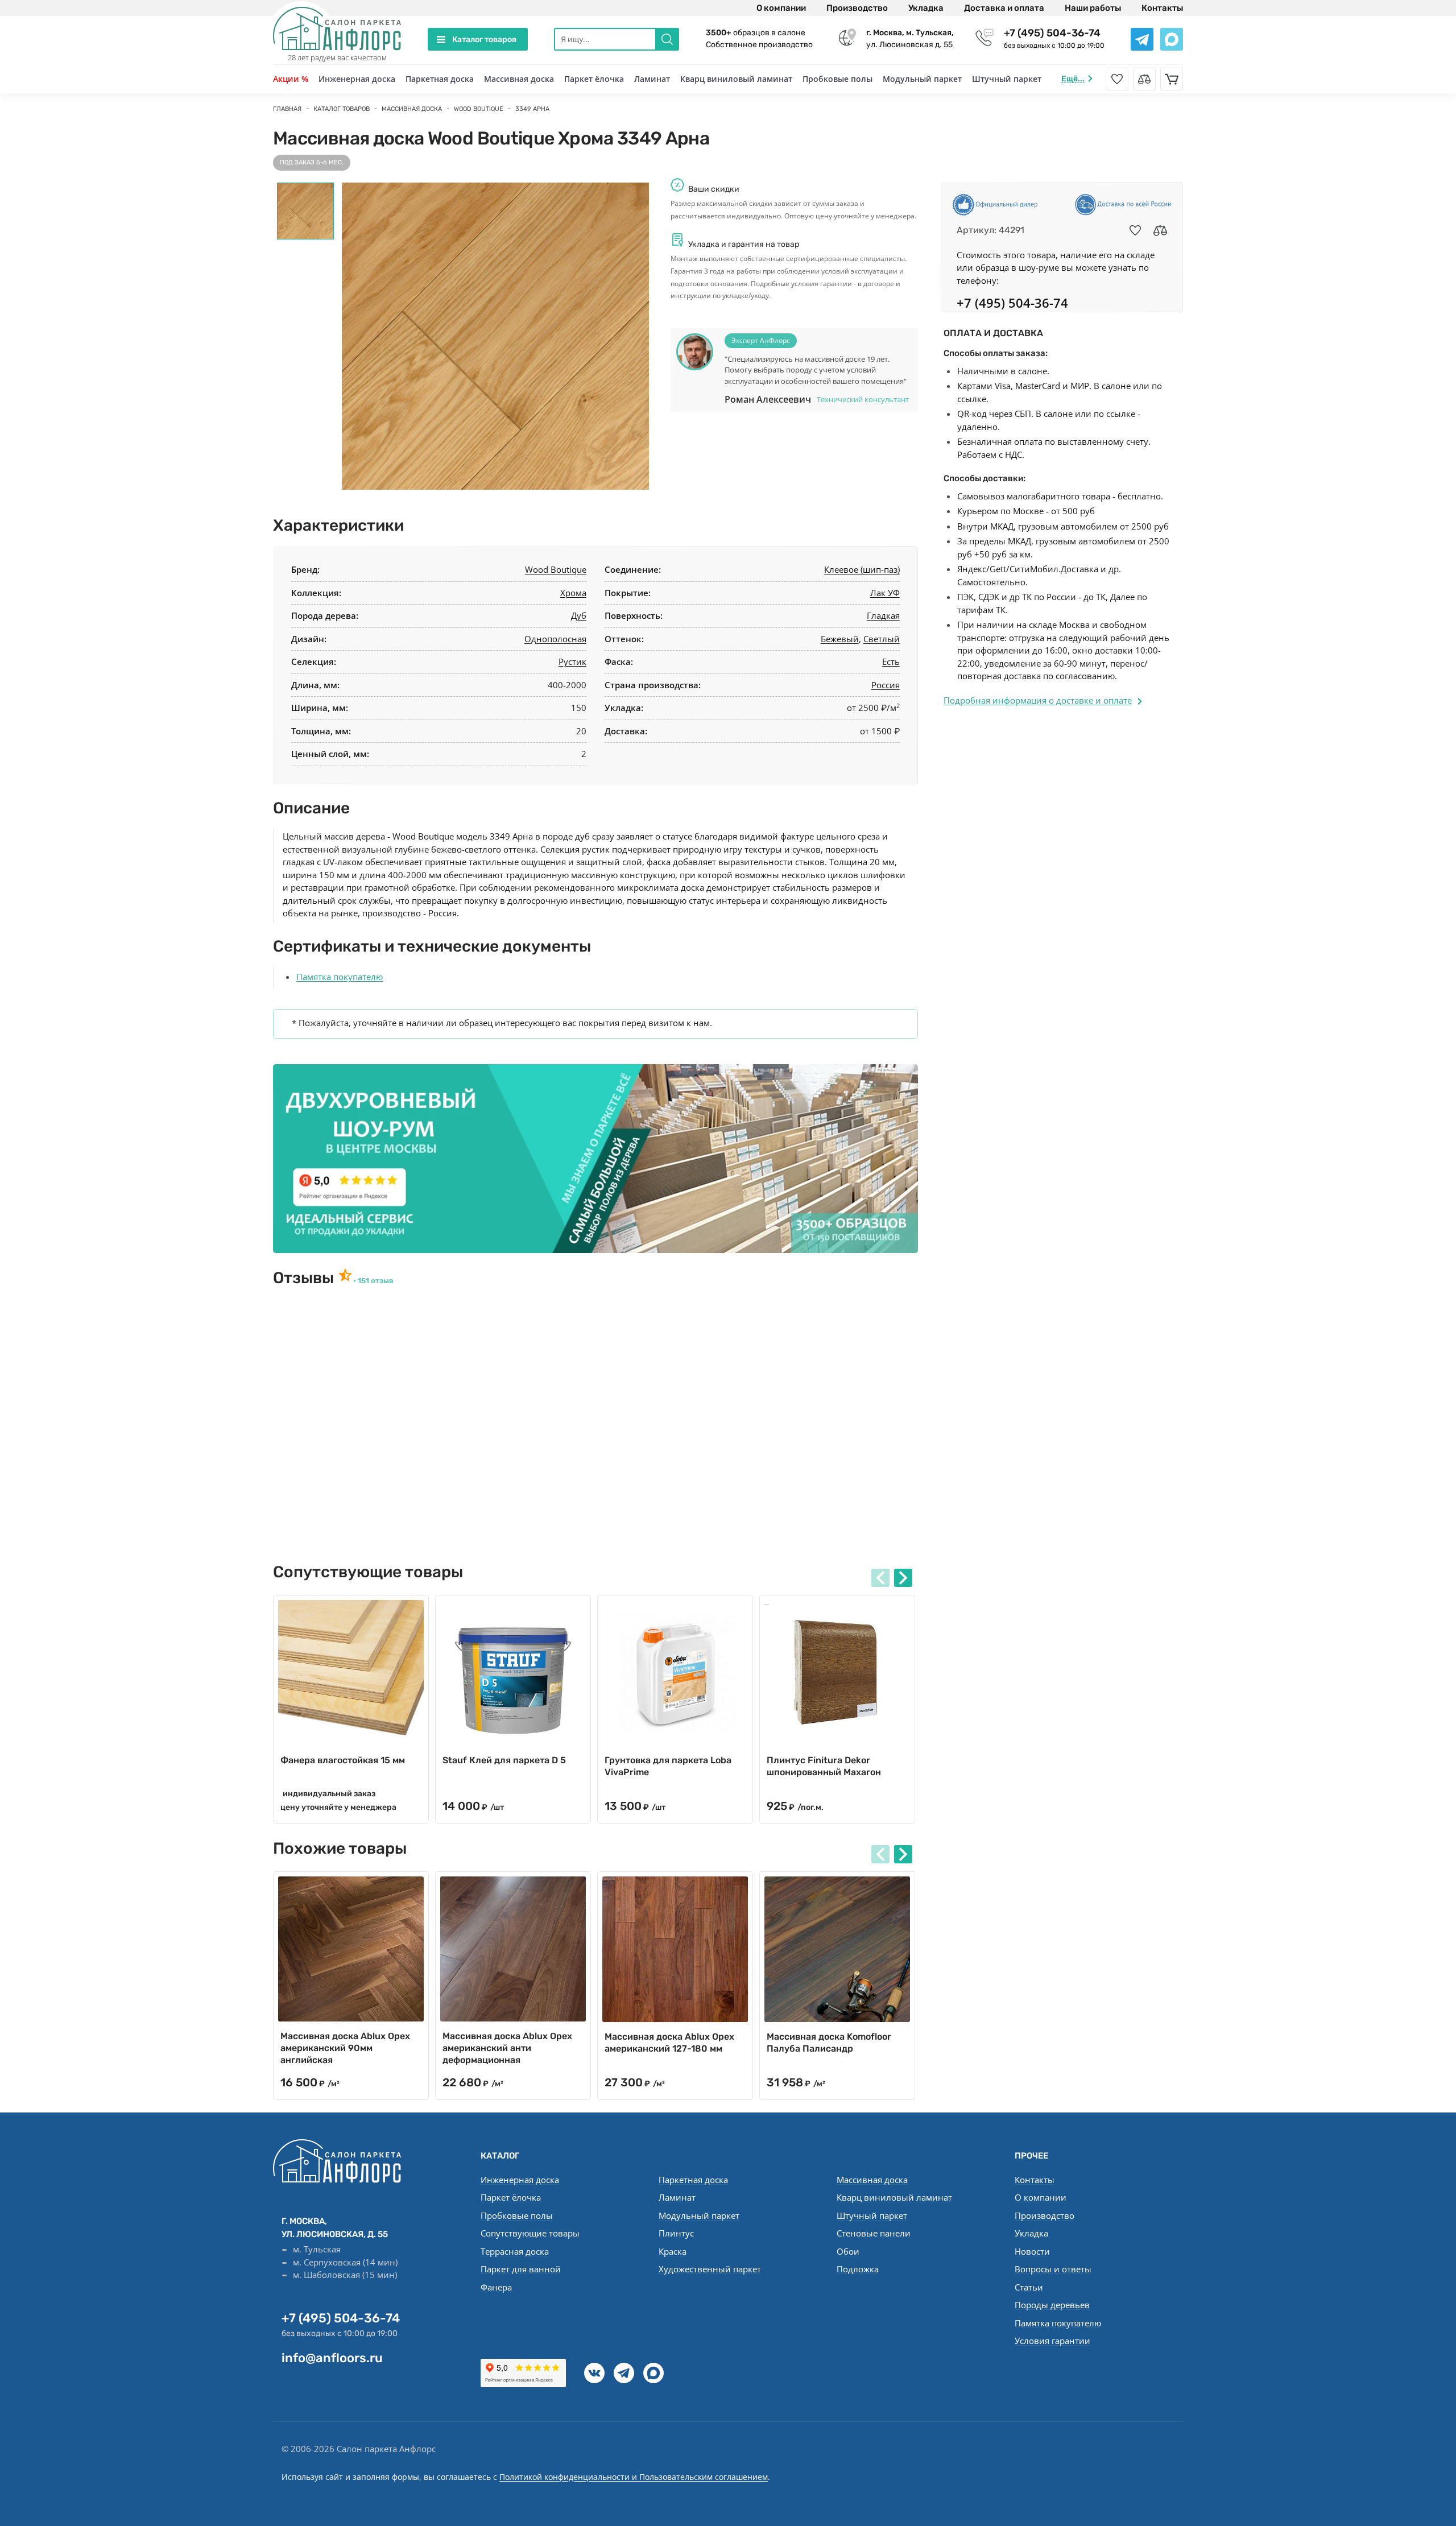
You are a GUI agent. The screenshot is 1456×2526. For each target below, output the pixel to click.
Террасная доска (515, 2251)
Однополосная (555, 639)
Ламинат (652, 79)
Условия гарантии (1052, 2341)
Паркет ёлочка (594, 79)
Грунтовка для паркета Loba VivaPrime (668, 1766)
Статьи (1029, 2287)
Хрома (573, 593)
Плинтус (676, 2233)
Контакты (1162, 8)
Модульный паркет (922, 79)
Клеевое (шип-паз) (862, 569)
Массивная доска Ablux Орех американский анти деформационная (507, 2048)
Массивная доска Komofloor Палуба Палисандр (829, 2043)
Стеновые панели (874, 2233)
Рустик (572, 662)
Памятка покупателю (340, 977)
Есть (891, 662)
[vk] (594, 2373)
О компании (781, 8)
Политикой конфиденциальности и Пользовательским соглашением (634, 2477)
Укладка (926, 8)
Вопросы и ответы (1053, 2269)
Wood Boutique (556, 569)
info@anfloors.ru (332, 2358)
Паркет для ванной (521, 2269)
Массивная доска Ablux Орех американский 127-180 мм (669, 2043)
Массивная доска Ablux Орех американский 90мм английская (345, 2048)
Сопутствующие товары (530, 2233)
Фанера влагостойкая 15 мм (343, 1760)
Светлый (882, 639)
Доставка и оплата (1004, 8)
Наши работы (1093, 8)
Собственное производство (759, 45)
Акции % (291, 79)
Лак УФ (885, 593)
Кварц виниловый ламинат (736, 79)
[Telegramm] (624, 2373)
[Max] (653, 2373)
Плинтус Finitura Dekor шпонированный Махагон (824, 1766)
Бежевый (840, 639)
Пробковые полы (837, 79)
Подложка (858, 2269)
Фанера (496, 2287)
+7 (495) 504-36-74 (1052, 33)
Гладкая (883, 615)
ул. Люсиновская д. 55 (910, 39)
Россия (886, 685)
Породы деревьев (1052, 2305)
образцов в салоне (756, 33)
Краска (673, 2251)
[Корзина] (1172, 79)
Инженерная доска (357, 79)
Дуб (579, 615)
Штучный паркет (1007, 79)
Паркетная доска (440, 79)
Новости (1032, 2251)
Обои (848, 2251)
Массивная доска (519, 79)
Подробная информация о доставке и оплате (1038, 700)
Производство (857, 8)
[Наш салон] (595, 1159)
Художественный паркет (710, 2269)
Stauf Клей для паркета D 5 (504, 1760)
